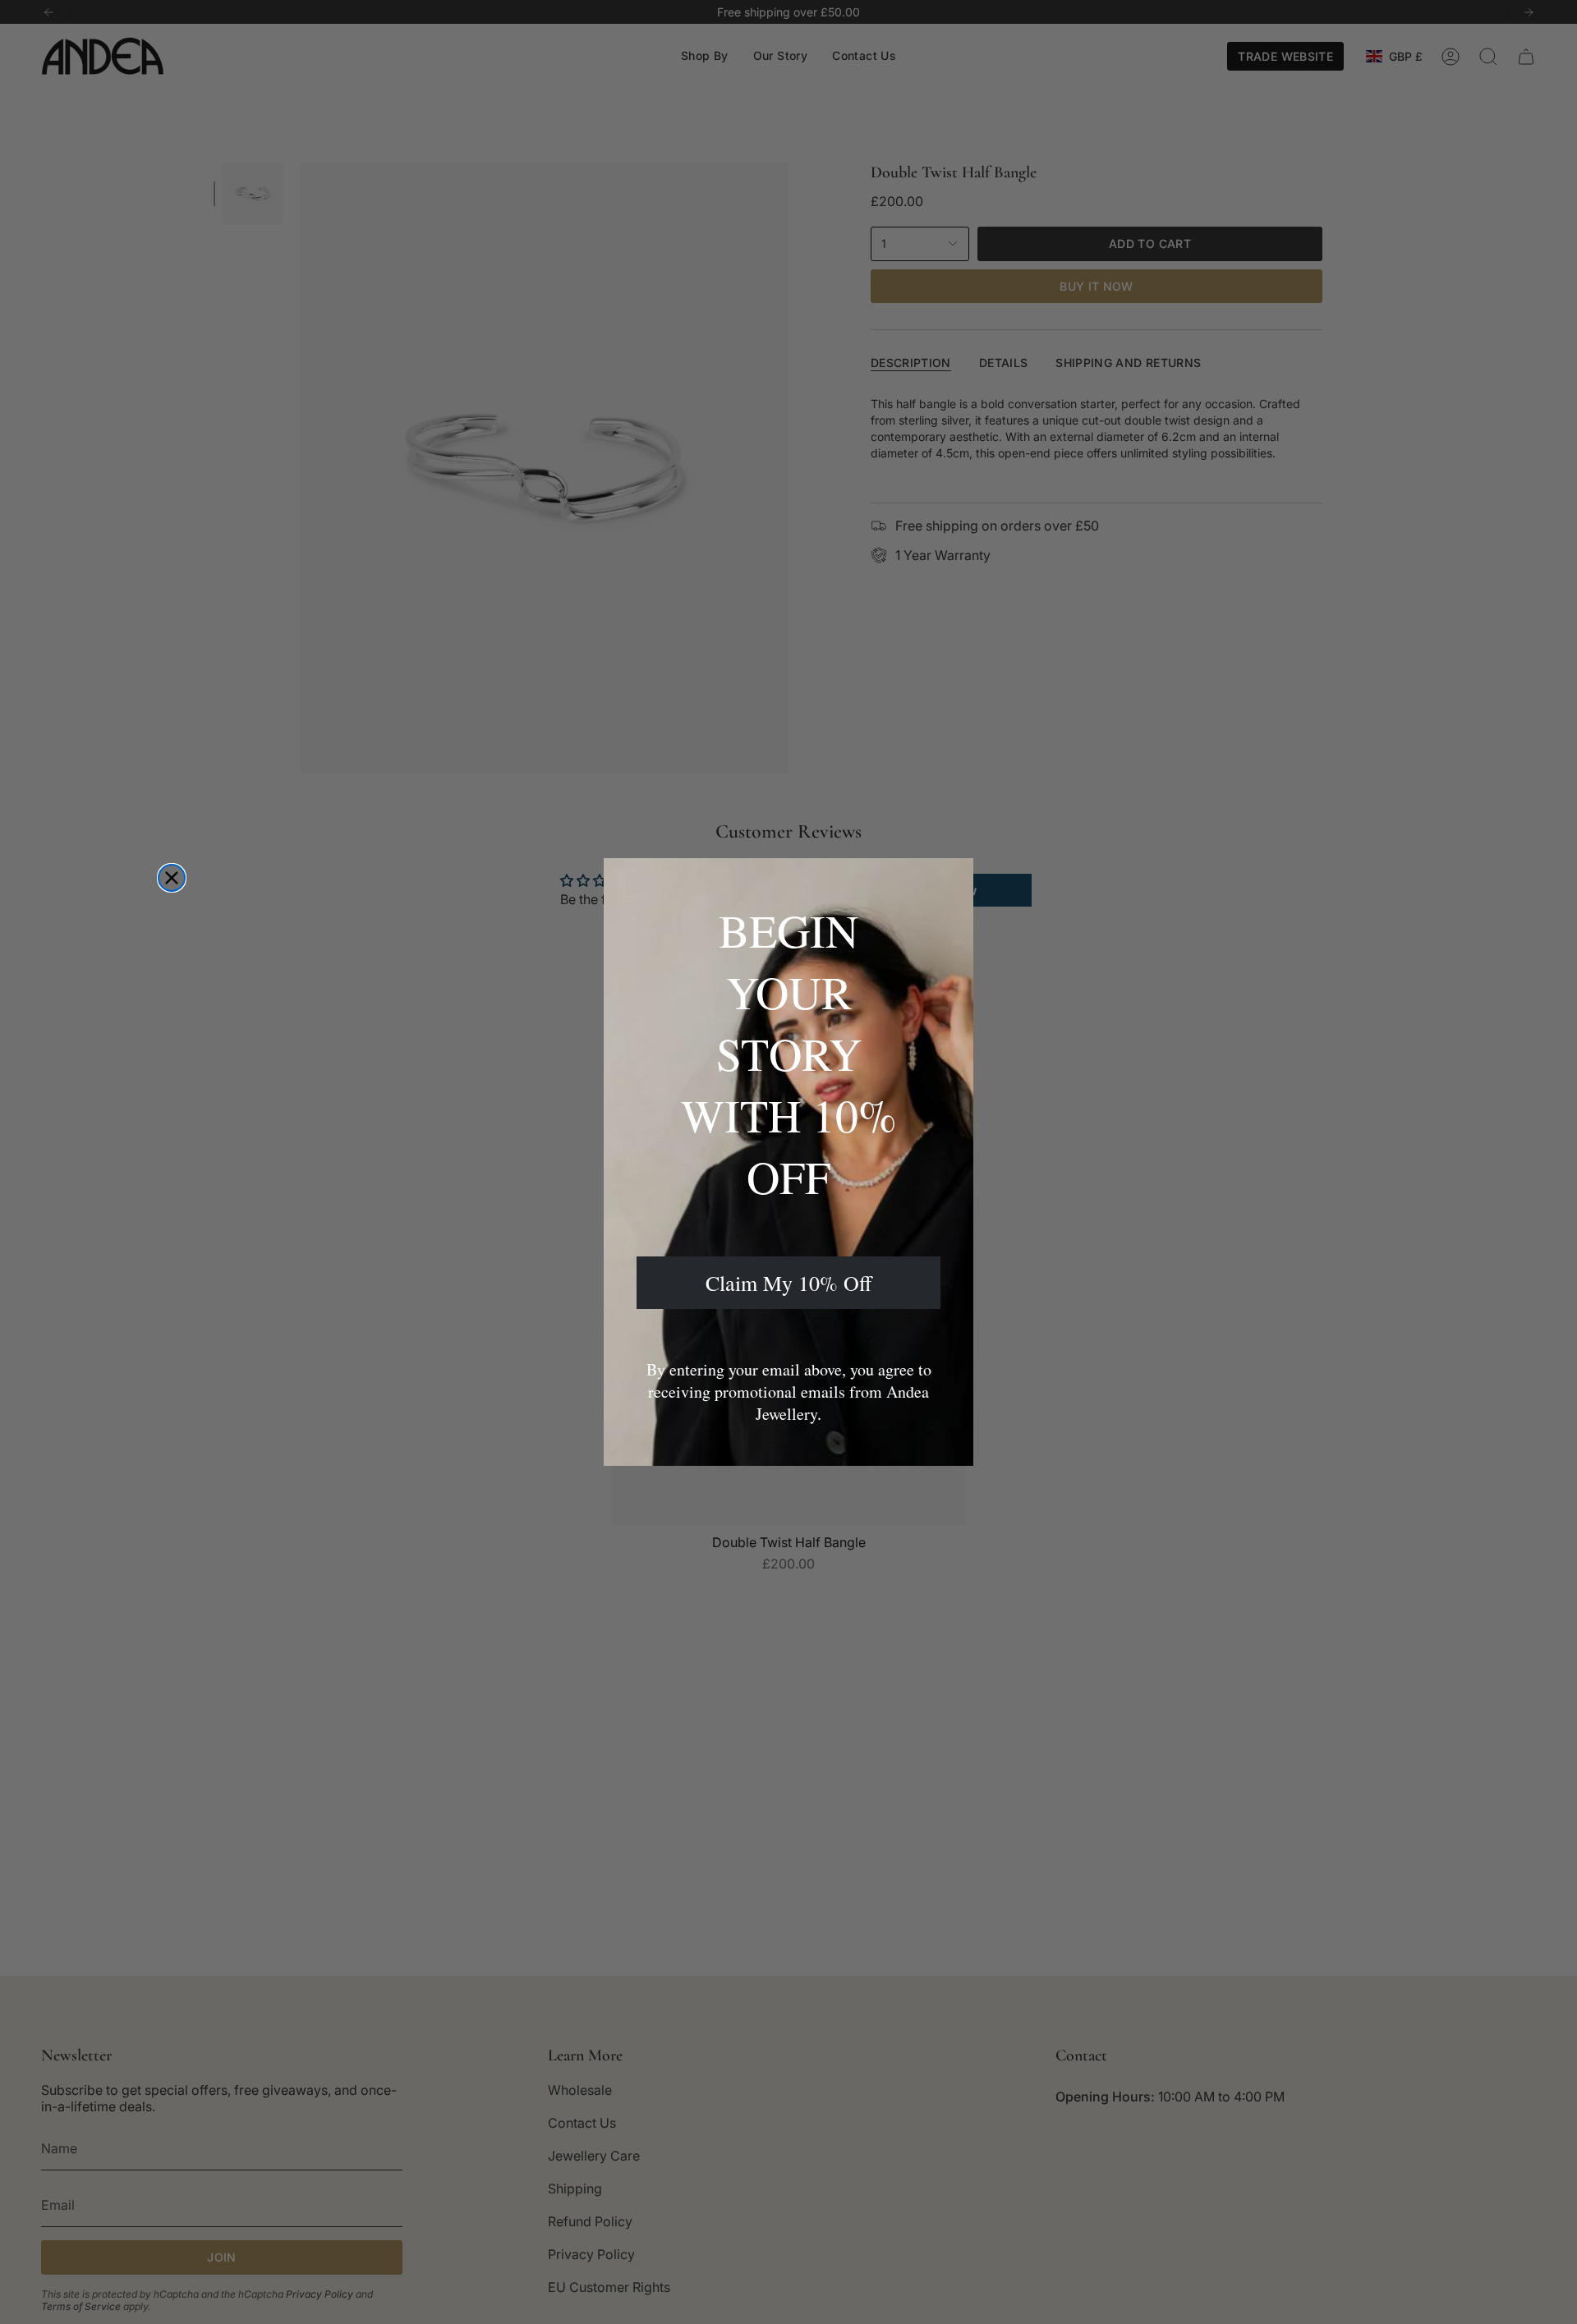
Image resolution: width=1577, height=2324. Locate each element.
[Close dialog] (172, 878)
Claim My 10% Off (789, 1283)
